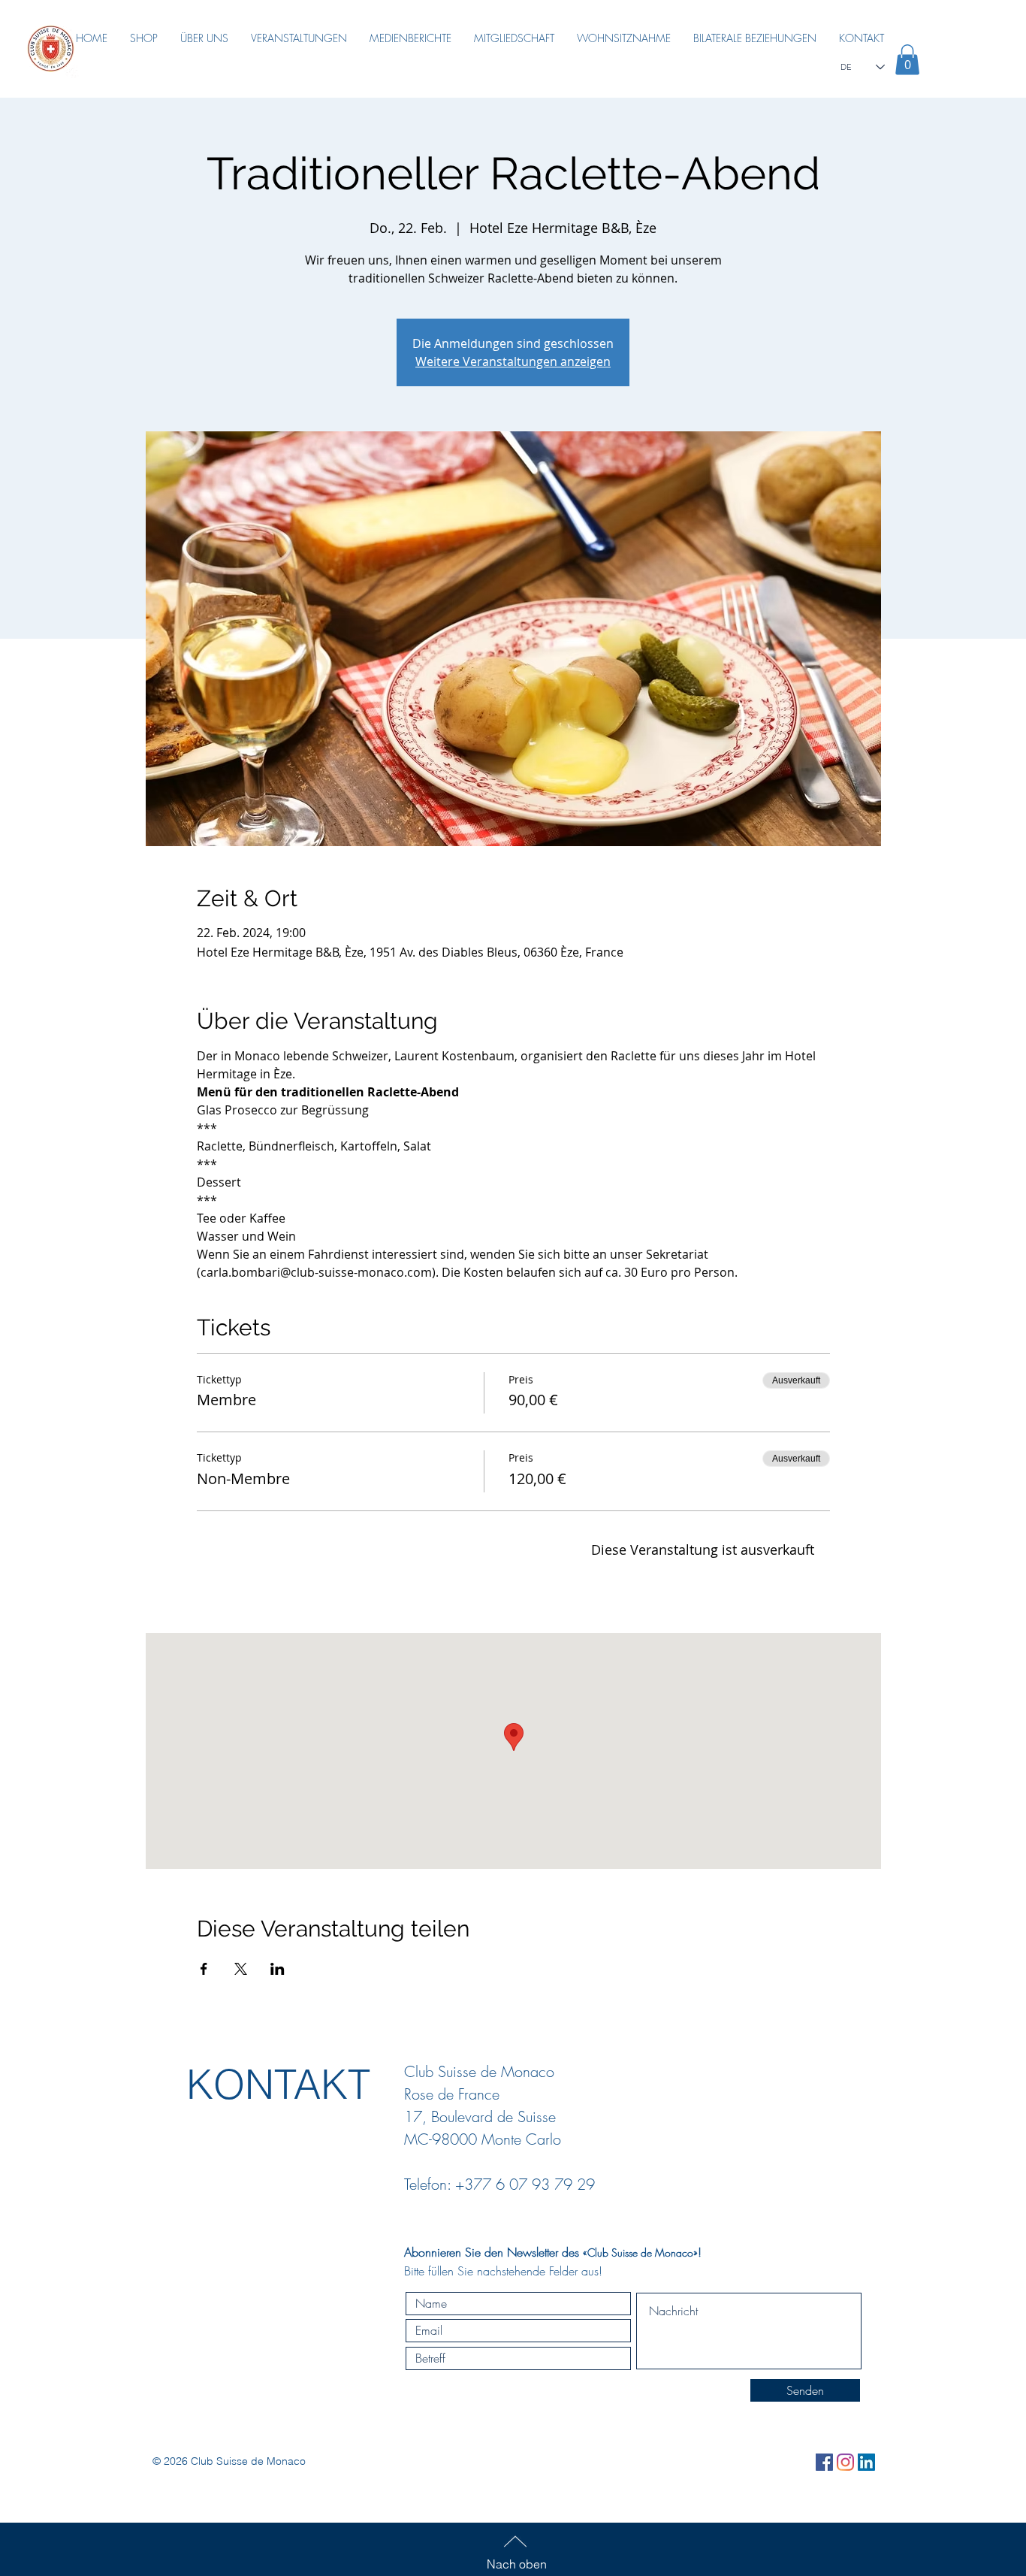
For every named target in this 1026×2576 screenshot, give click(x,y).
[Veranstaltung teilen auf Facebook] (204, 1969)
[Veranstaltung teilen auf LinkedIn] (278, 1969)
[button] (907, 60)
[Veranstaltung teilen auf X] (241, 1969)
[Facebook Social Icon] (824, 2462)
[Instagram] (845, 2462)
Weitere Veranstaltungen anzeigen (513, 361)
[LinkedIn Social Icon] (866, 2462)
